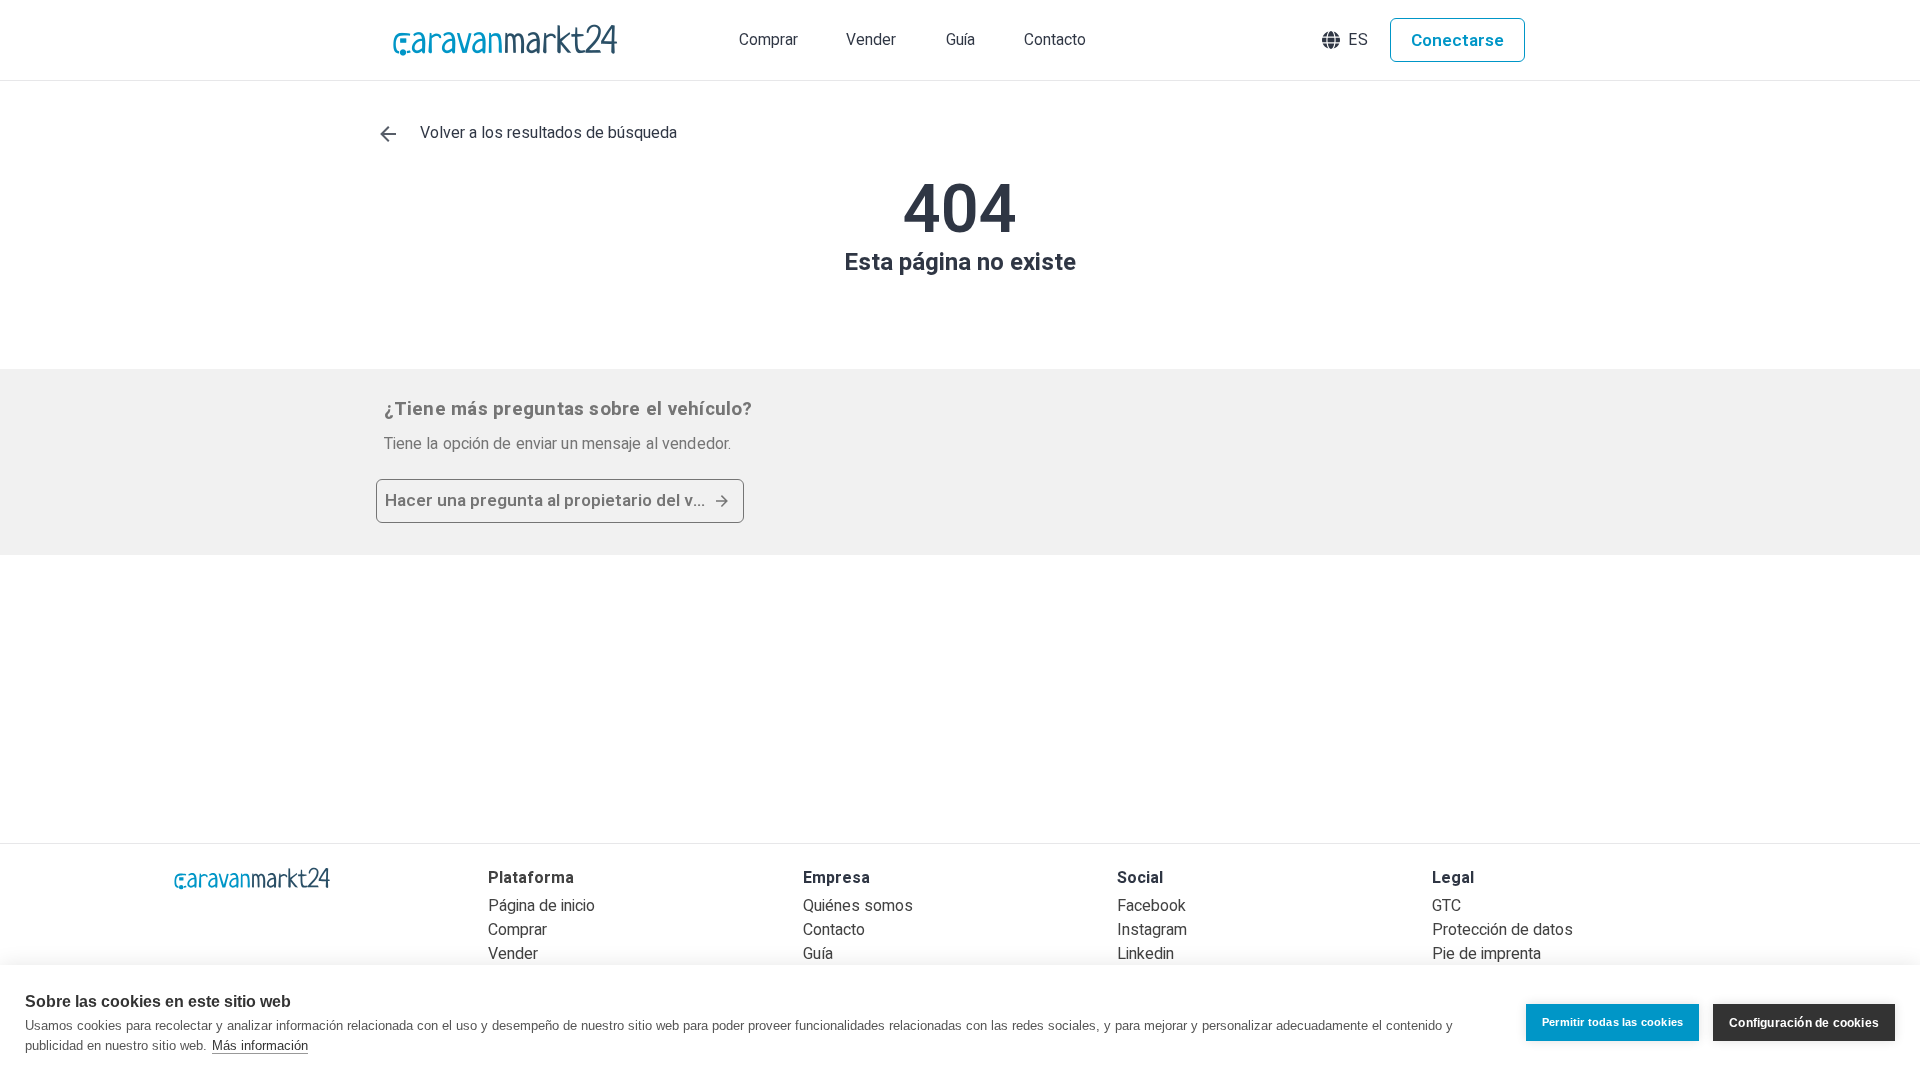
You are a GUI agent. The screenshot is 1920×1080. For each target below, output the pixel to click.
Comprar (517, 930)
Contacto (834, 930)
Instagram (1152, 930)
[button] (1347, 40)
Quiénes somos (858, 906)
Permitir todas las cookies (1612, 1022)
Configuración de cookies (1804, 1023)
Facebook (1151, 906)
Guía (818, 954)
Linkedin (1145, 954)
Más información (260, 1045)
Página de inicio (541, 906)
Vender (513, 954)
